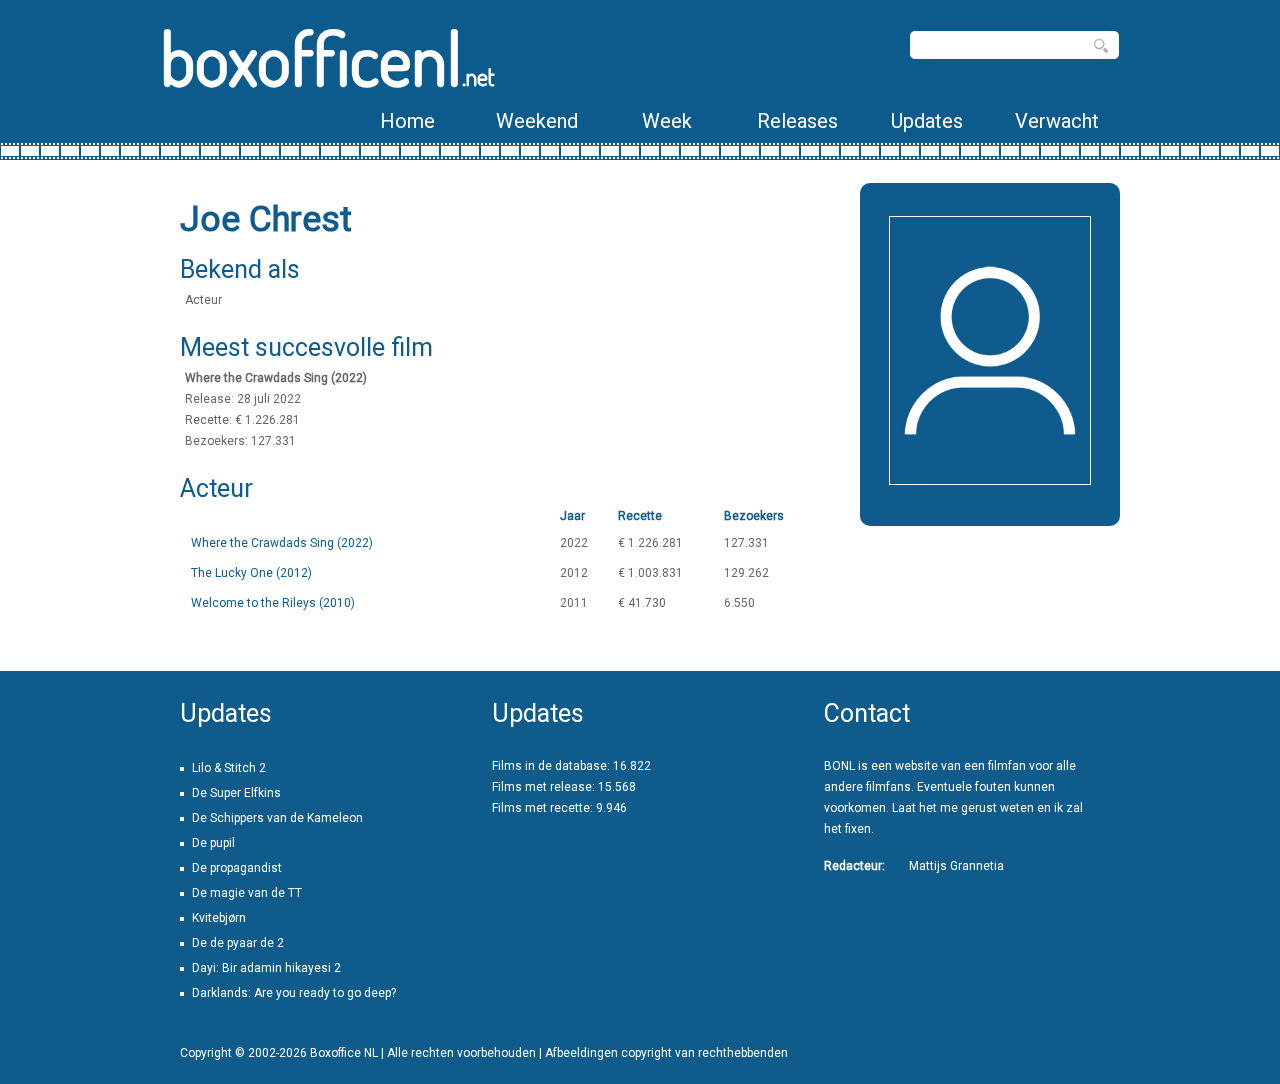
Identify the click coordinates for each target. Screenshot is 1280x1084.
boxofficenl (327, 57)
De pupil (213, 843)
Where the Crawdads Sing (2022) (282, 543)
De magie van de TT (247, 893)
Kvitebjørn (219, 918)
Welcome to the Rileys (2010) (273, 603)
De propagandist (237, 868)
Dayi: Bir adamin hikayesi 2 (266, 968)
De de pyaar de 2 (238, 943)
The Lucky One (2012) (251, 573)
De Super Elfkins (236, 793)
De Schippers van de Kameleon (277, 818)
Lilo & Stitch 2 (229, 768)
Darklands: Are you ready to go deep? (294, 993)
